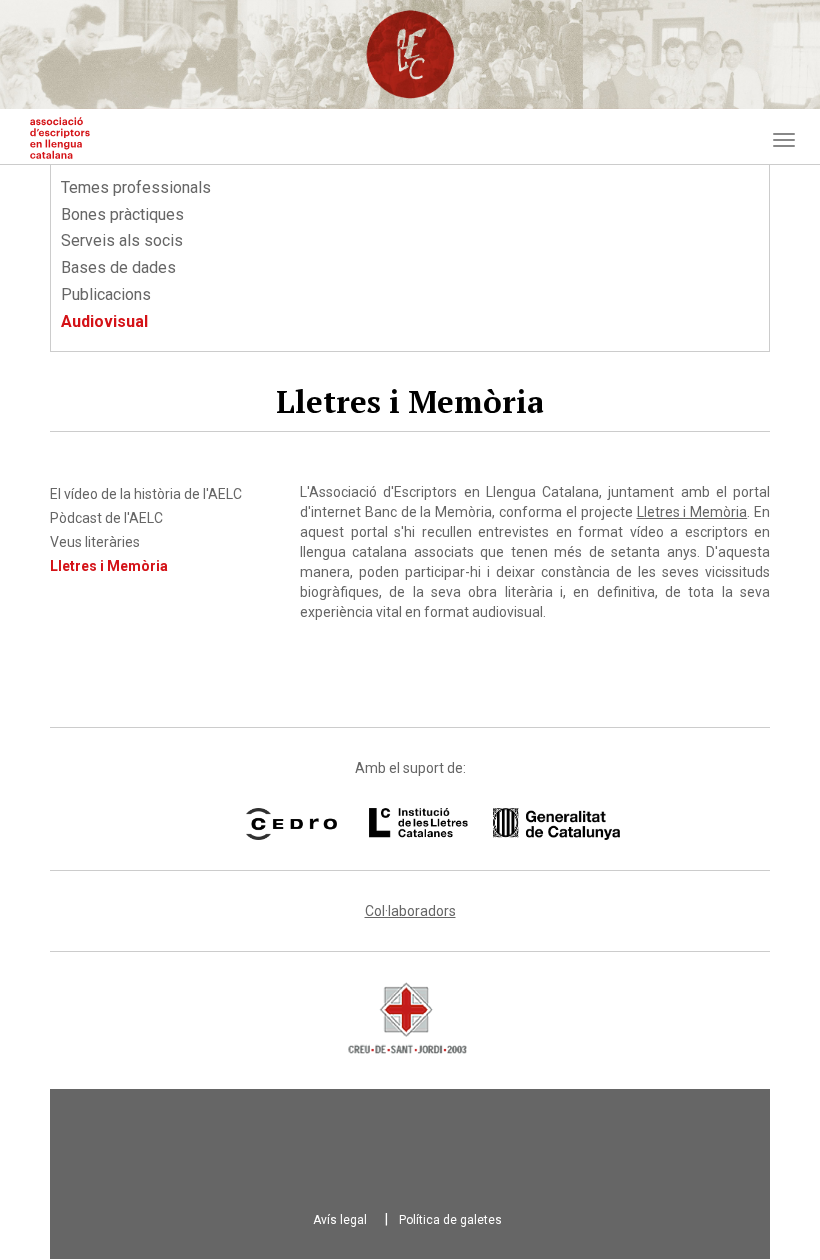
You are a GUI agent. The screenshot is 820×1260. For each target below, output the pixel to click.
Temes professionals (136, 187)
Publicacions (106, 294)
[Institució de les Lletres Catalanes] (469, 824)
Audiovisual (104, 321)
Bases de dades (118, 267)
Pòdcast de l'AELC (106, 518)
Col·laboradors (410, 911)
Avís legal (340, 1220)
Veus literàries (95, 542)
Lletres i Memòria (109, 566)
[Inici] (60, 138)
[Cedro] (291, 824)
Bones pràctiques (122, 214)
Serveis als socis (122, 240)
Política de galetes (450, 1220)
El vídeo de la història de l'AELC (146, 494)
